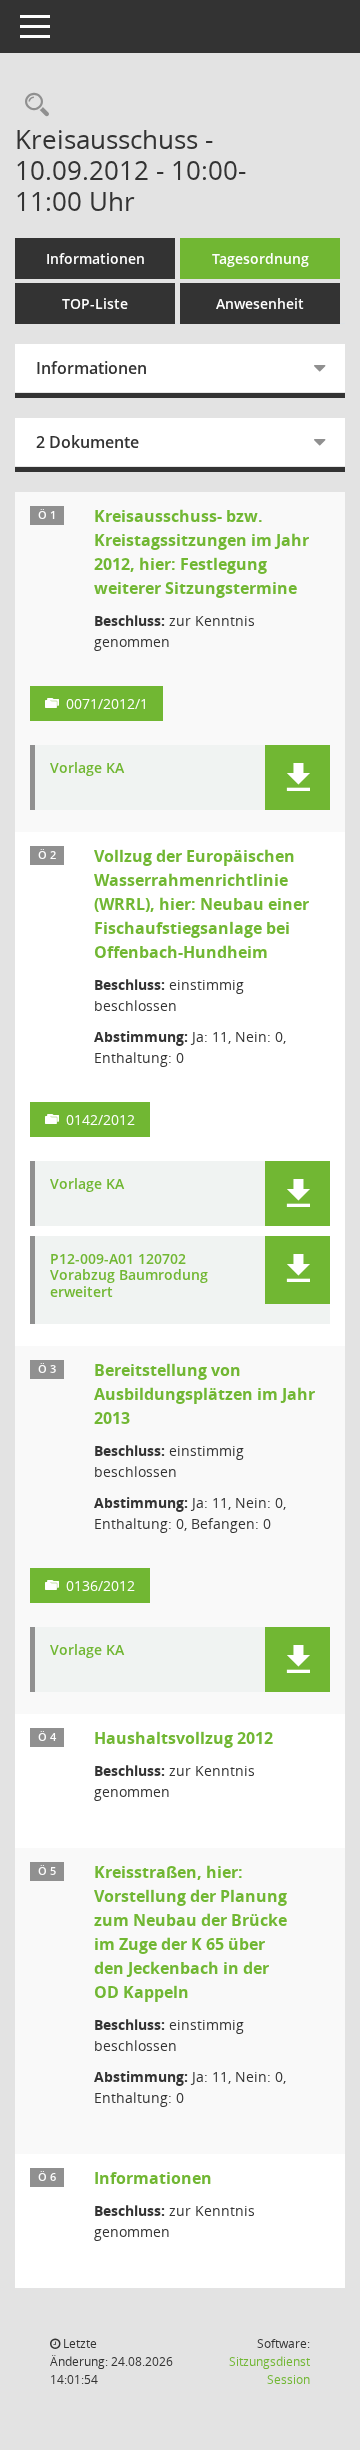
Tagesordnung (260, 258)
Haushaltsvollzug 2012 (183, 1738)
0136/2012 (100, 1585)
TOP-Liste (95, 303)
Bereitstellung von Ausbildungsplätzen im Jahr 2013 (204, 1394)
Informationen (95, 258)
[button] (297, 777)
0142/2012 (100, 1119)
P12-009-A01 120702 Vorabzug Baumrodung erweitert (129, 1276)
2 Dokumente (87, 442)
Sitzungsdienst (269, 2370)
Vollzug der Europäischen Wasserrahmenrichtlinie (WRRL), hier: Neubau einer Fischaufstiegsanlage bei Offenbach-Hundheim (201, 904)
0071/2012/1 (107, 703)
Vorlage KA (87, 768)
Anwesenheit (260, 303)
